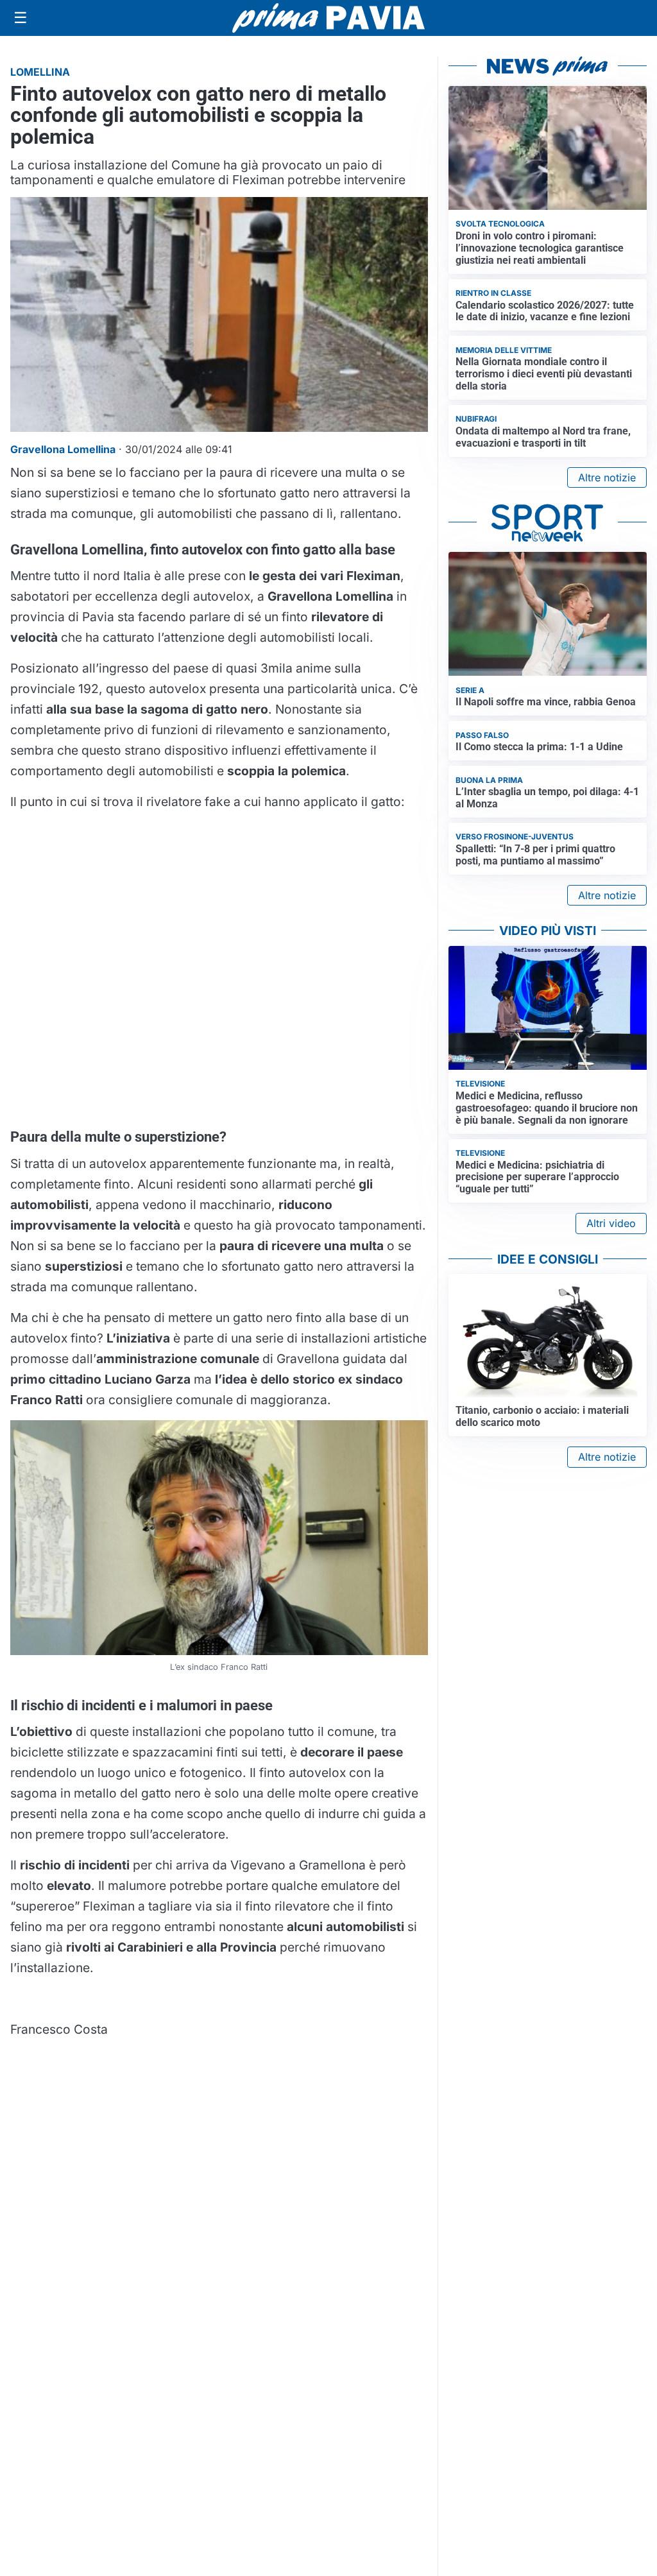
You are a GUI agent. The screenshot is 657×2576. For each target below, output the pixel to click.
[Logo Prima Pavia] (328, 18)
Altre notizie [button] (607, 477)
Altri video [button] (611, 1223)
